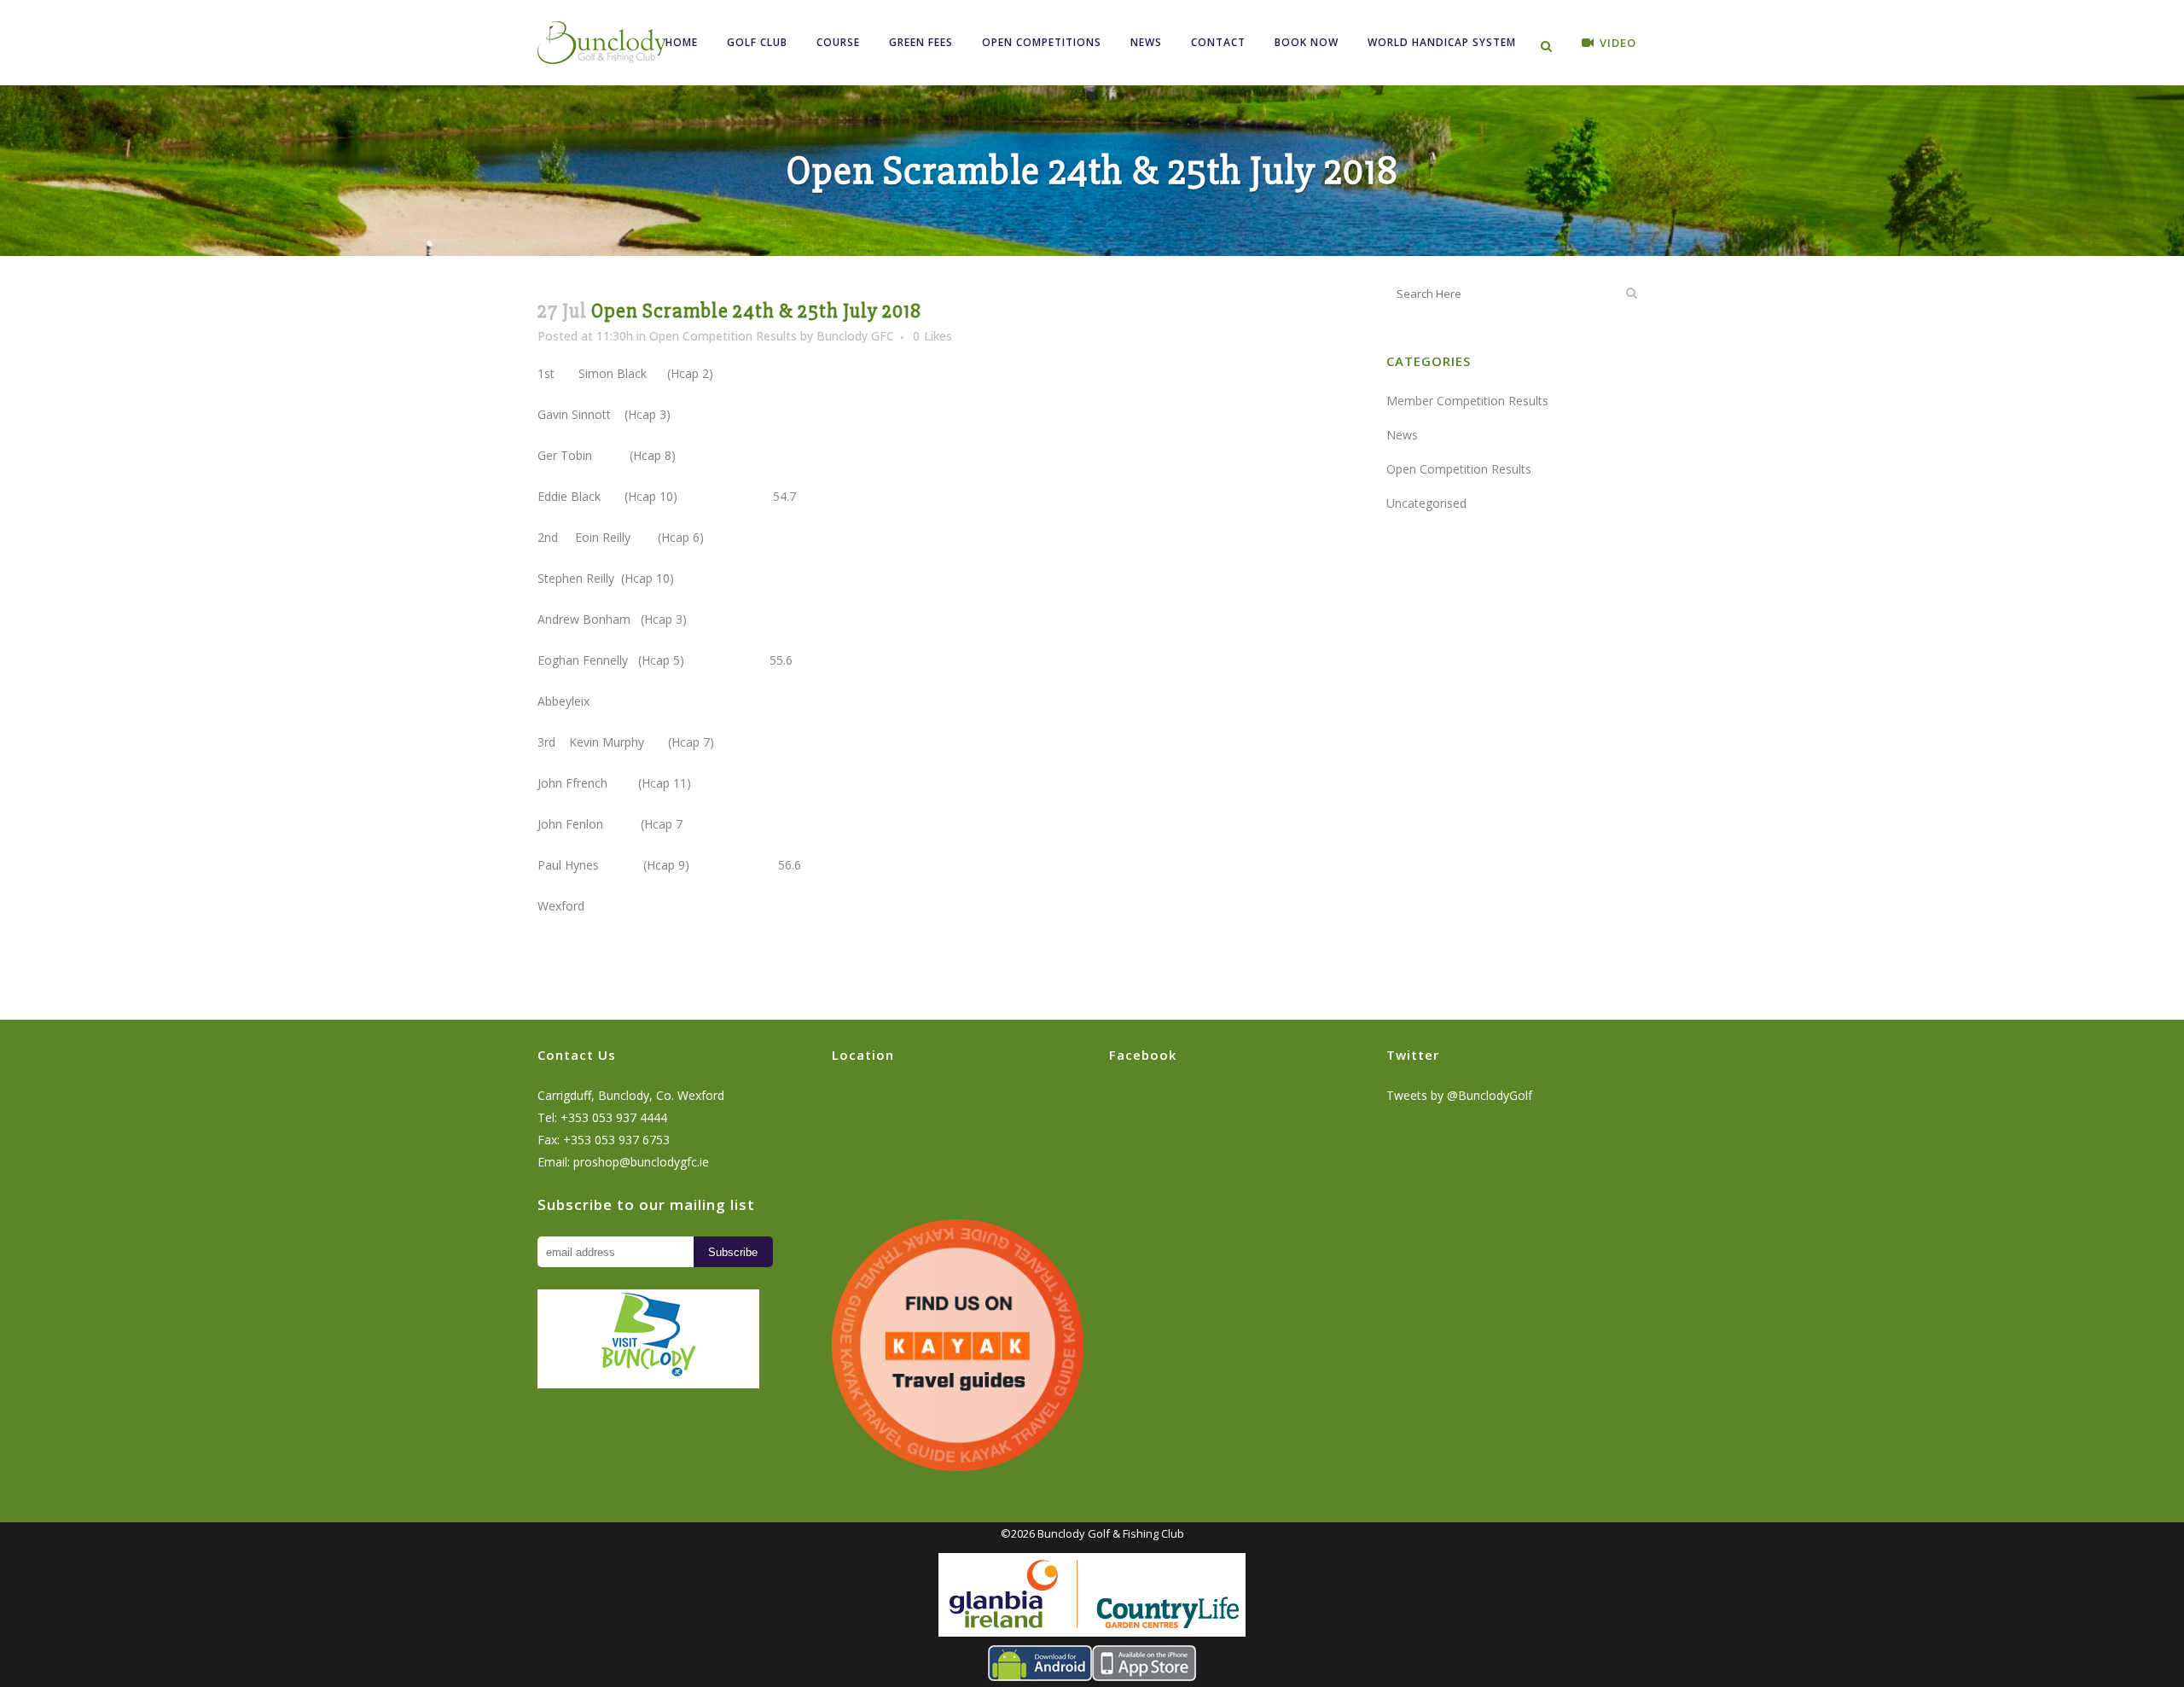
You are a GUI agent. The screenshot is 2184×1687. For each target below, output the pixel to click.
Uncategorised (1426, 503)
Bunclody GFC (855, 336)
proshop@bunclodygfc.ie (641, 1162)
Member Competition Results (1467, 401)
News (1402, 435)
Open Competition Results (723, 336)
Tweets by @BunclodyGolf (1459, 1095)
